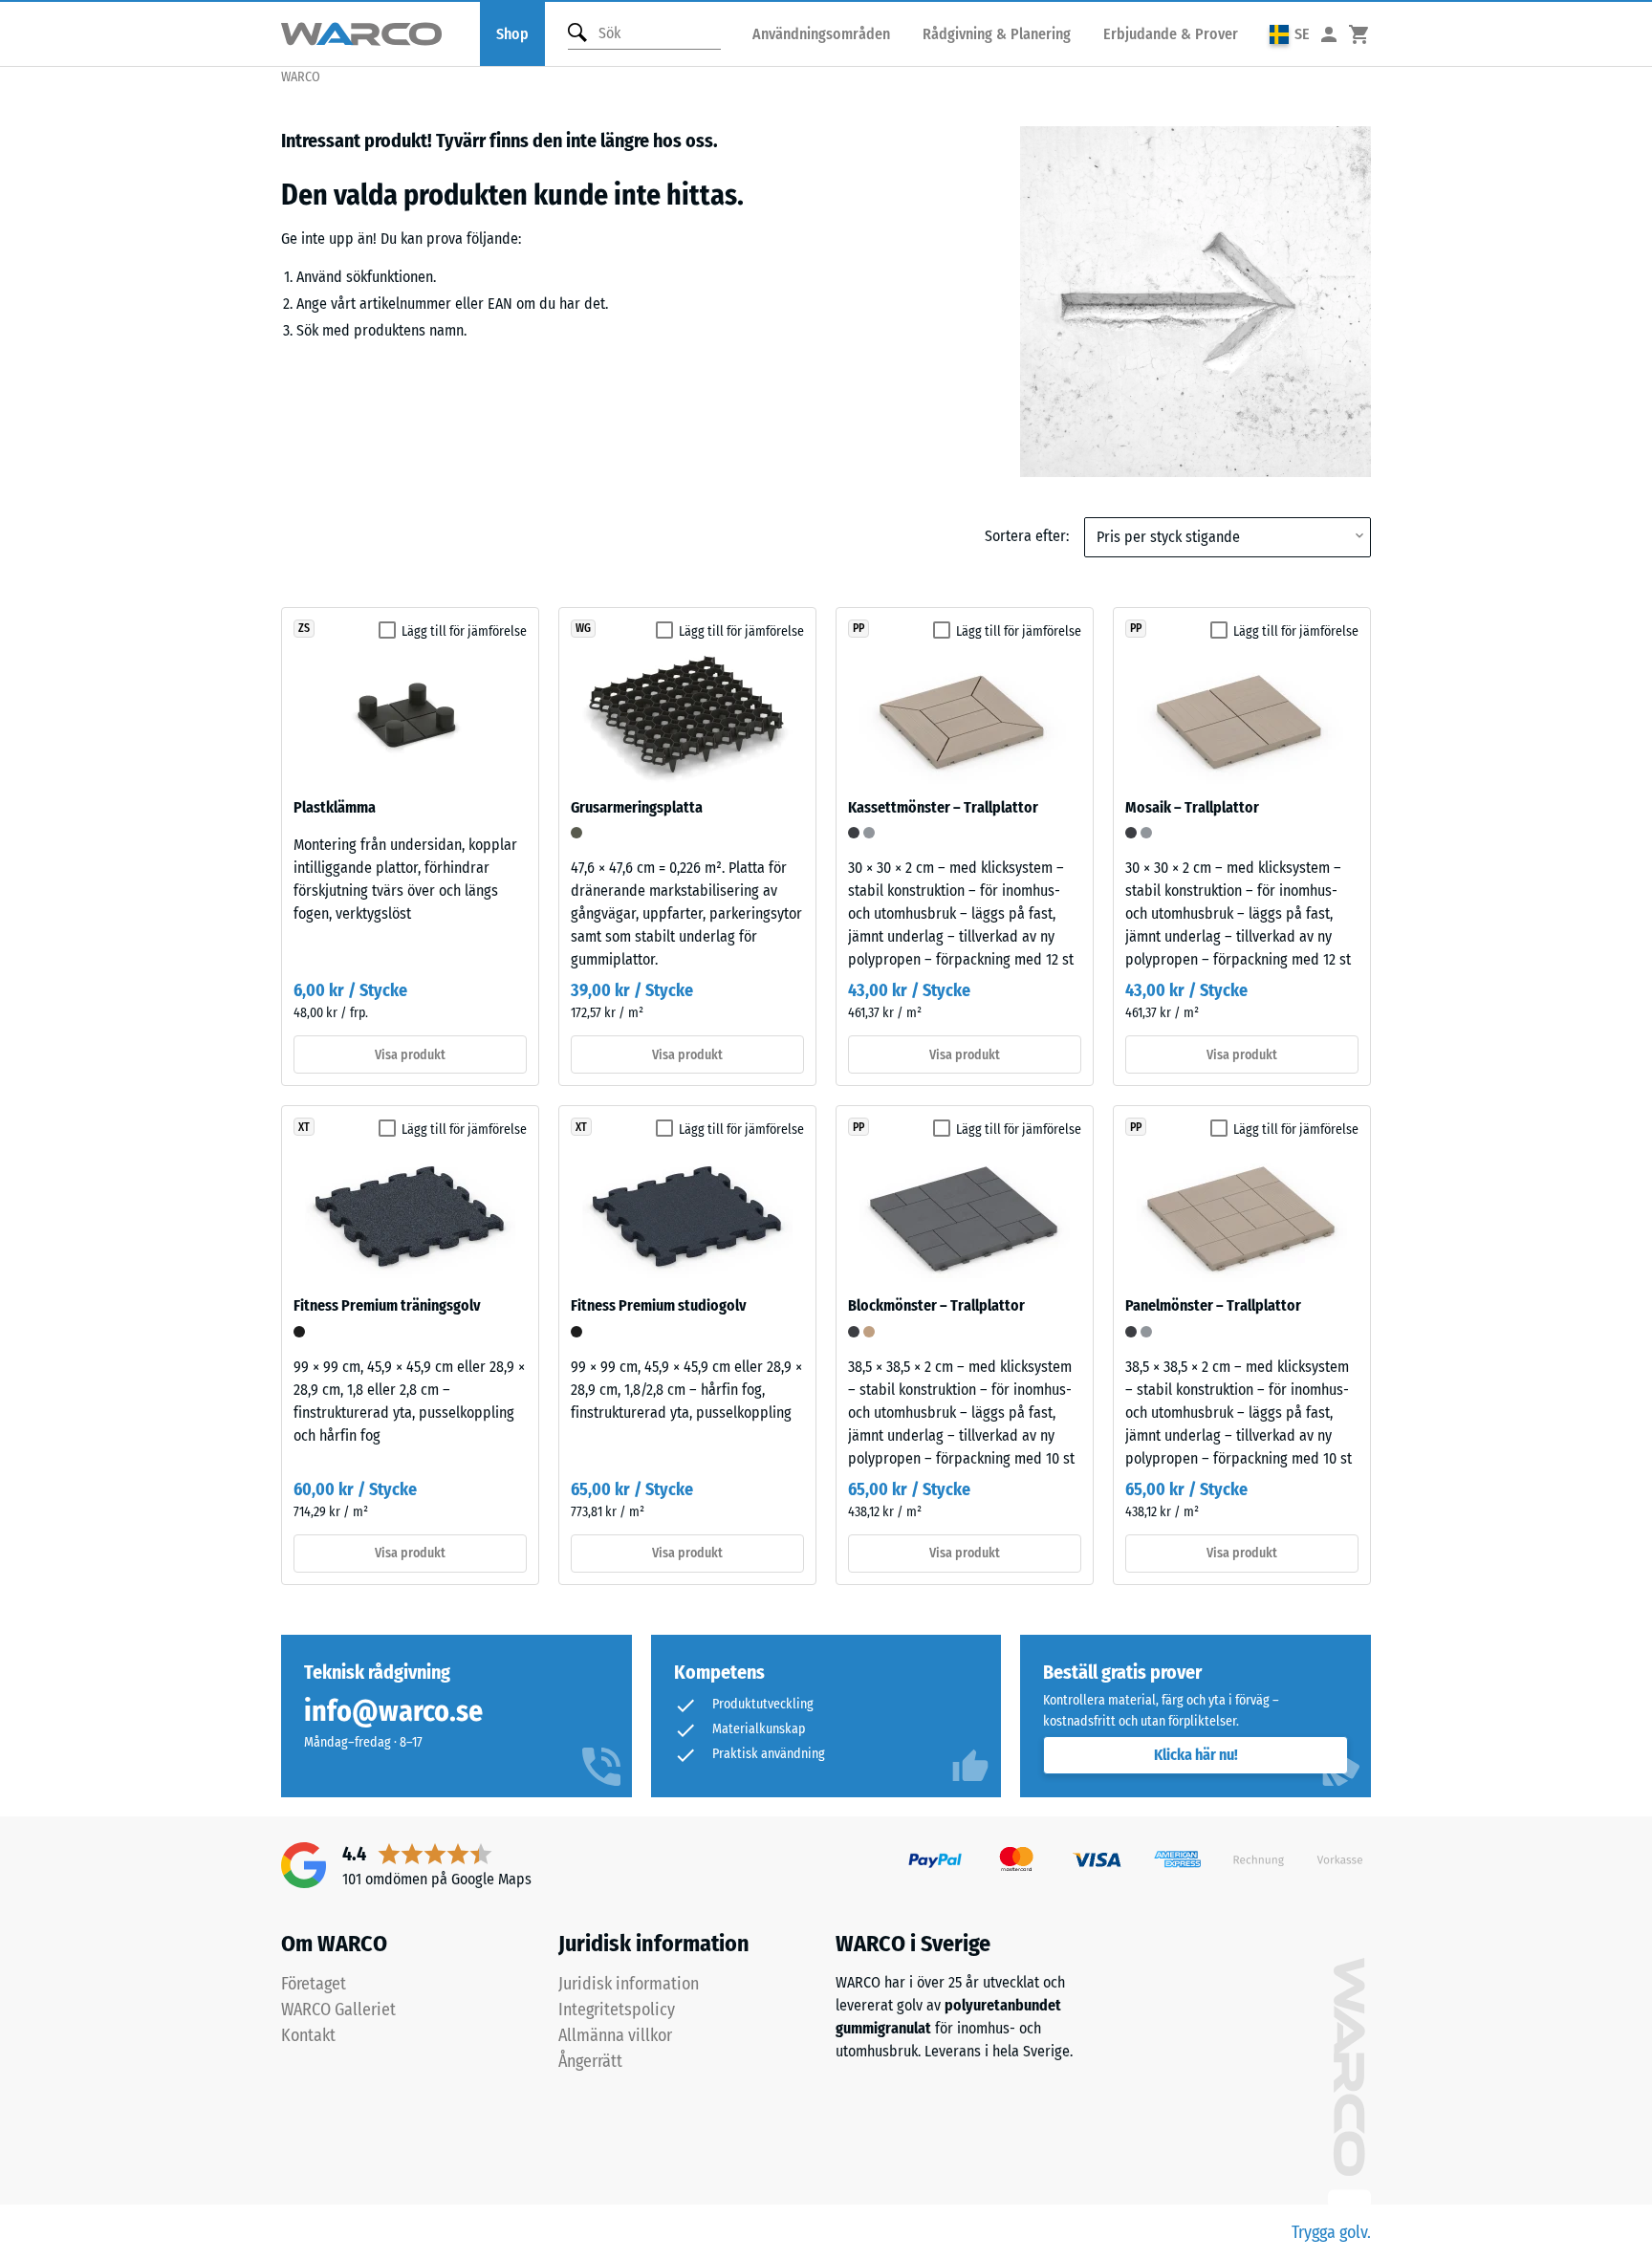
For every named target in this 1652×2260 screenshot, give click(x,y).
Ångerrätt (590, 2061)
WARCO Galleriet (338, 2010)
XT (304, 1127)
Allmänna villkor (615, 2035)
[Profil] (1329, 34)
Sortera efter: (1027, 536)
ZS (304, 628)
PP (859, 628)
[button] (1290, 34)
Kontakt (308, 2035)
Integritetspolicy (617, 2010)
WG (583, 628)
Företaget (314, 1984)
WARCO (301, 77)
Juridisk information (629, 1984)
